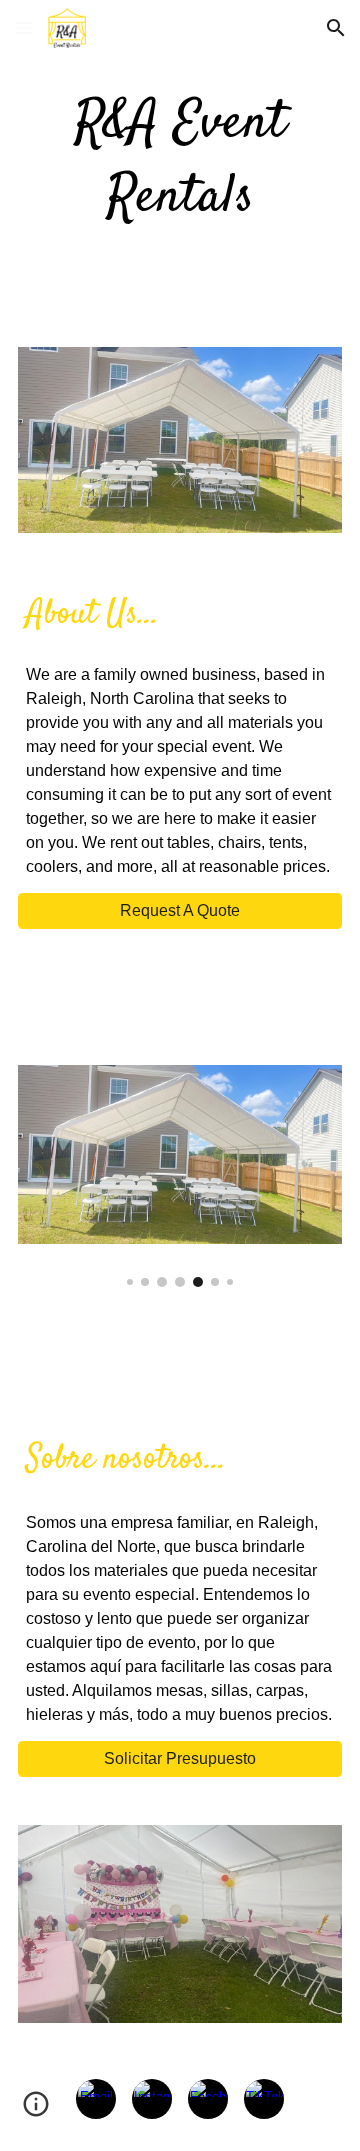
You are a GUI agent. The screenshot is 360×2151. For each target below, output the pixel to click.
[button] (24, 27)
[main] (180, 161)
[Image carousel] (180, 1176)
